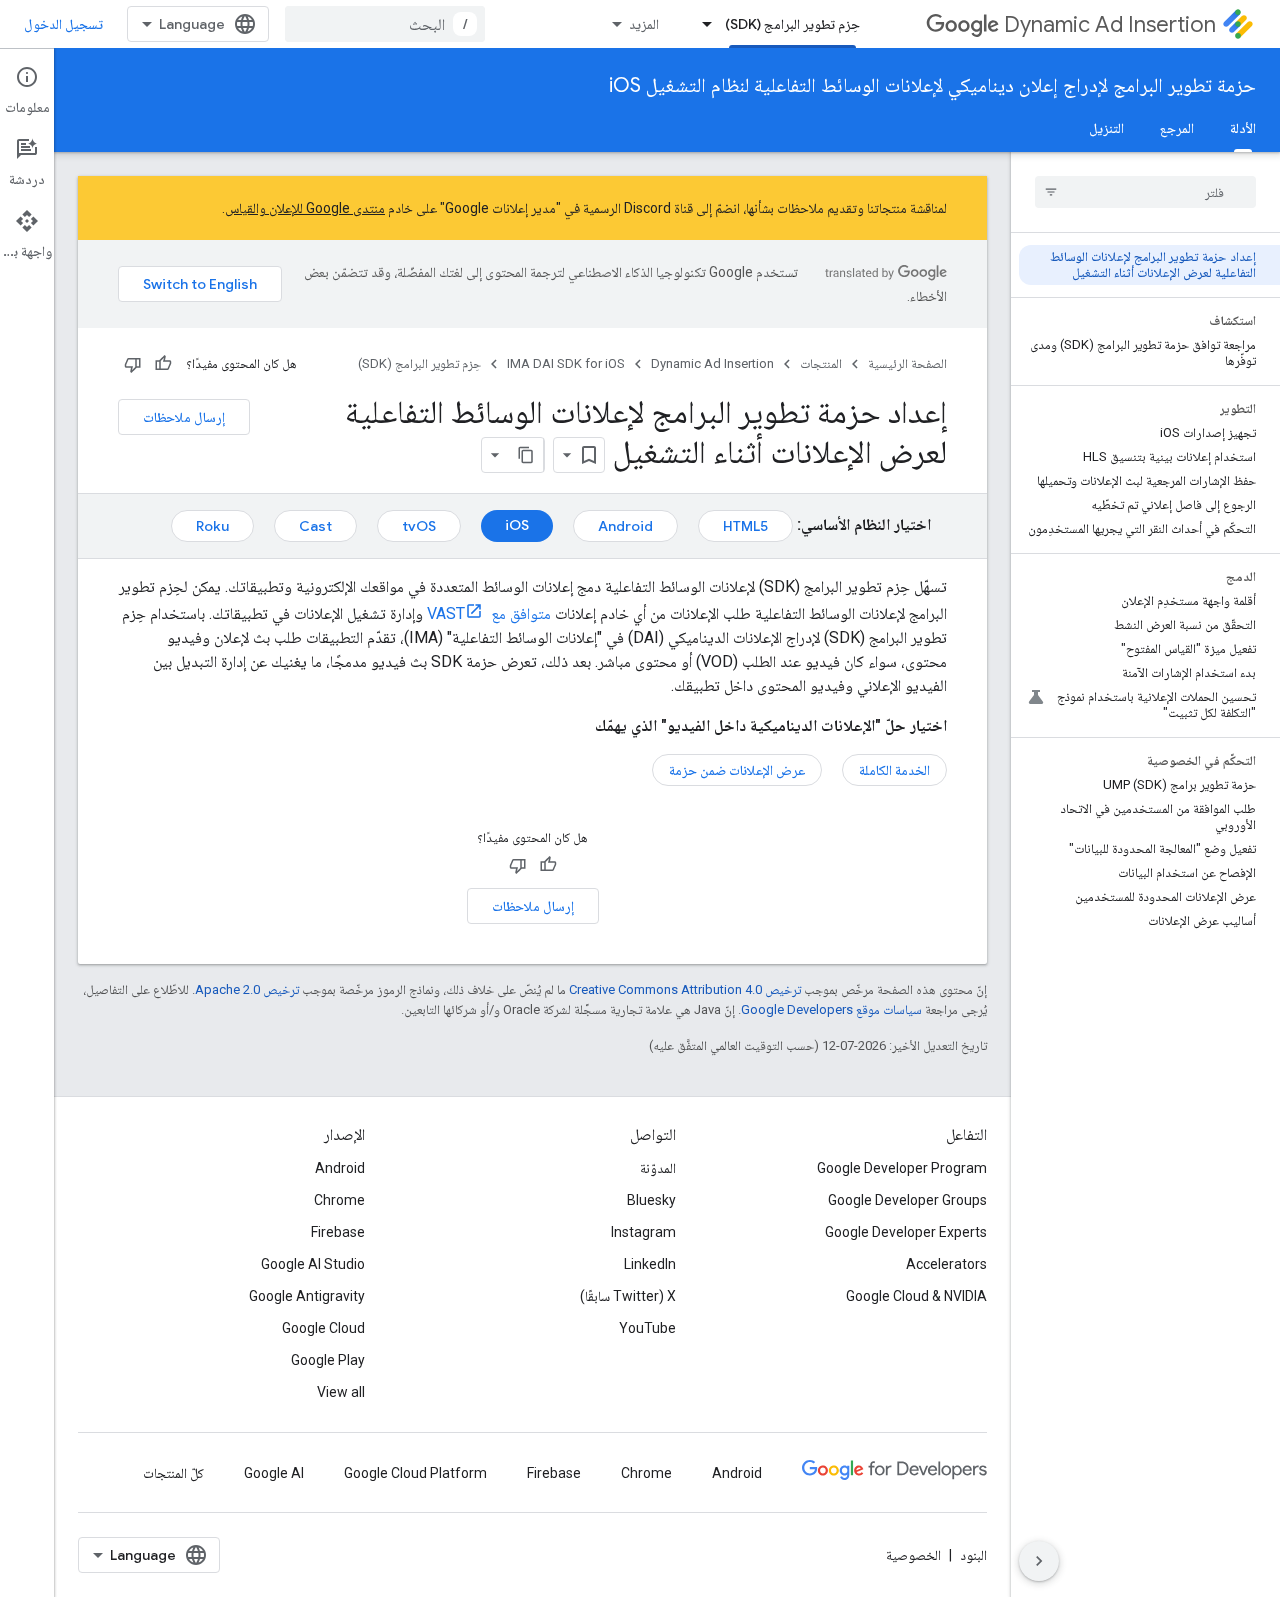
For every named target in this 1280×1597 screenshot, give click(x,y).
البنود (973, 1555)
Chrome (339, 1200)
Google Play (328, 1360)
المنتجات (821, 363)
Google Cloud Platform (415, 1473)
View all (341, 1392)
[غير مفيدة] (133, 364)
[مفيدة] (163, 364)
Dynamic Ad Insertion (1110, 24)
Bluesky (651, 1200)
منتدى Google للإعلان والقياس (305, 208)
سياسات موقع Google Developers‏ (831, 1009)
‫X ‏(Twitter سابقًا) (628, 1296)
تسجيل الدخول (63, 24)
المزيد (644, 24)
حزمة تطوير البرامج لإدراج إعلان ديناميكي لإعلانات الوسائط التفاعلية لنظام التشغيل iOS (932, 85)
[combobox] (385, 24)
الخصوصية (913, 1555)
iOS (517, 525)
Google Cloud (323, 1328)
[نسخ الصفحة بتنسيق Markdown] (526, 455)
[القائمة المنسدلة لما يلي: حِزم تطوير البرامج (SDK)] (701, 24)
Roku (212, 526)
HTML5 (745, 526)
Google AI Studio (313, 1264)
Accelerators (946, 1264)
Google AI (274, 1473)
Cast (315, 526)
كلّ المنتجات (173, 1473)
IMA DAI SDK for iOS (566, 363)
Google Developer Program (902, 1168)
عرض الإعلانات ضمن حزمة (737, 770)
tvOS (419, 526)
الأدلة (1243, 128)
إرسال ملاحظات (184, 417)
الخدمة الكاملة (894, 770)
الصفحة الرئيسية (907, 363)
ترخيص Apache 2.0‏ (247, 989)
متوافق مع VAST (489, 613)
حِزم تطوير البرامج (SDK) (792, 24)
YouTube (647, 1328)
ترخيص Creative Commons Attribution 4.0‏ (685, 989)
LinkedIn (650, 1264)
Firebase (338, 1232)
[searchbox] (1145, 192)
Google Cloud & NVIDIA (916, 1296)
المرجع (1177, 128)
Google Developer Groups (907, 1200)
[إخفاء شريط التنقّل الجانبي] (1039, 1561)
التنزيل (1106, 128)
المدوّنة (658, 1168)
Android (625, 526)
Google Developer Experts (906, 1232)
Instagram (643, 1232)
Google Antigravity (307, 1296)
